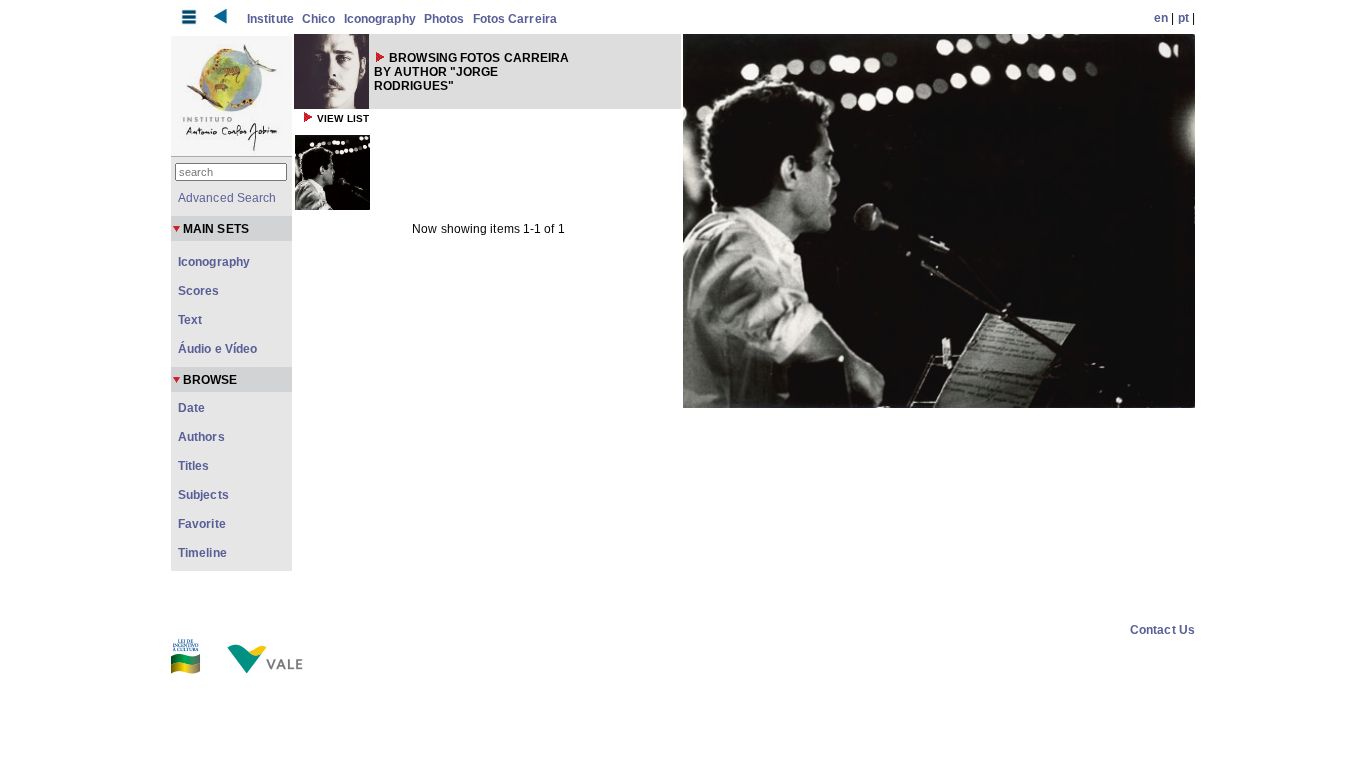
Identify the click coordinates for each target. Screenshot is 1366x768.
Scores (199, 291)
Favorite (202, 524)
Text (190, 320)
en (1161, 18)
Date (191, 408)
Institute (270, 19)
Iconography (380, 19)
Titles (194, 466)
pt (1183, 18)
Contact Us (1162, 630)
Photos (444, 19)
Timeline (202, 553)
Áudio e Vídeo (217, 349)
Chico (319, 19)
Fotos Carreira (515, 19)
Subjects (203, 495)
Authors (201, 437)
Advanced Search (227, 198)
